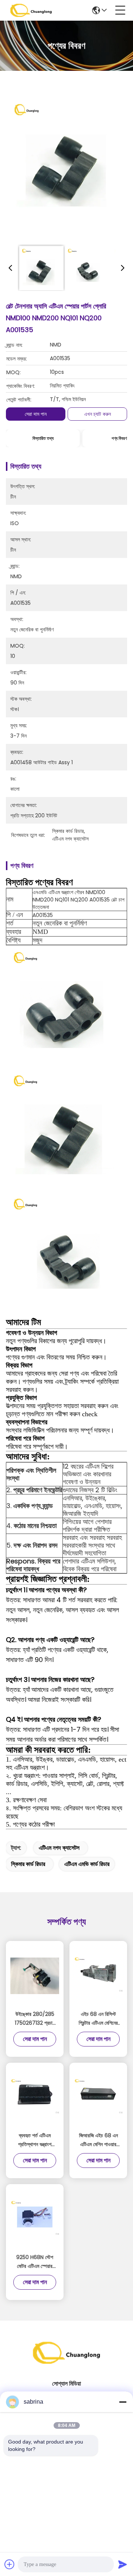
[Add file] (10, 2564)
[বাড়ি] (66, 2362)
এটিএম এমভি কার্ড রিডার (87, 1864)
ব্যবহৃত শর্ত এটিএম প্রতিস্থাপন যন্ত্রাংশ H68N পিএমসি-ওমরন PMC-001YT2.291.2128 (35, 2140)
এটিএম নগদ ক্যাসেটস (59, 1848)
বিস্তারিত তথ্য (43, 438)
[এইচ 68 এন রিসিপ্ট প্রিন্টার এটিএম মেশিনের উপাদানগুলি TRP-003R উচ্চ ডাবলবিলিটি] (98, 1976)
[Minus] (123, 2402)
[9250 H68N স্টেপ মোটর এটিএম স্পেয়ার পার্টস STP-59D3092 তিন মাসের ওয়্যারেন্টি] (35, 2219)
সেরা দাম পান (36, 414)
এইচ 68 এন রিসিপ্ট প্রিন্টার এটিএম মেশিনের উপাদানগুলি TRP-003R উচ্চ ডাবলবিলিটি (98, 2019)
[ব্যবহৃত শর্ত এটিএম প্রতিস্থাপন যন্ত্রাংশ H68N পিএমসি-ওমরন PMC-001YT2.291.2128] (35, 2098)
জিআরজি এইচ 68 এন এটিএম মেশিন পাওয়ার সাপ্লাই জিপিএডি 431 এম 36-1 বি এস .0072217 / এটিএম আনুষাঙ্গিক (98, 2140)
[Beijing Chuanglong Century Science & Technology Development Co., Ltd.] (31, 10)
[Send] (123, 2564)
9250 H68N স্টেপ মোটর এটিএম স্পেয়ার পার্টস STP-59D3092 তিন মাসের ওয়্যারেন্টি (35, 2262)
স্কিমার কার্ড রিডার (28, 1864)
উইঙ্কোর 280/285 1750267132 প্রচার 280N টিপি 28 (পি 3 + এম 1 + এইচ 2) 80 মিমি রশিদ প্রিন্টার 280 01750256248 (35, 2019)
